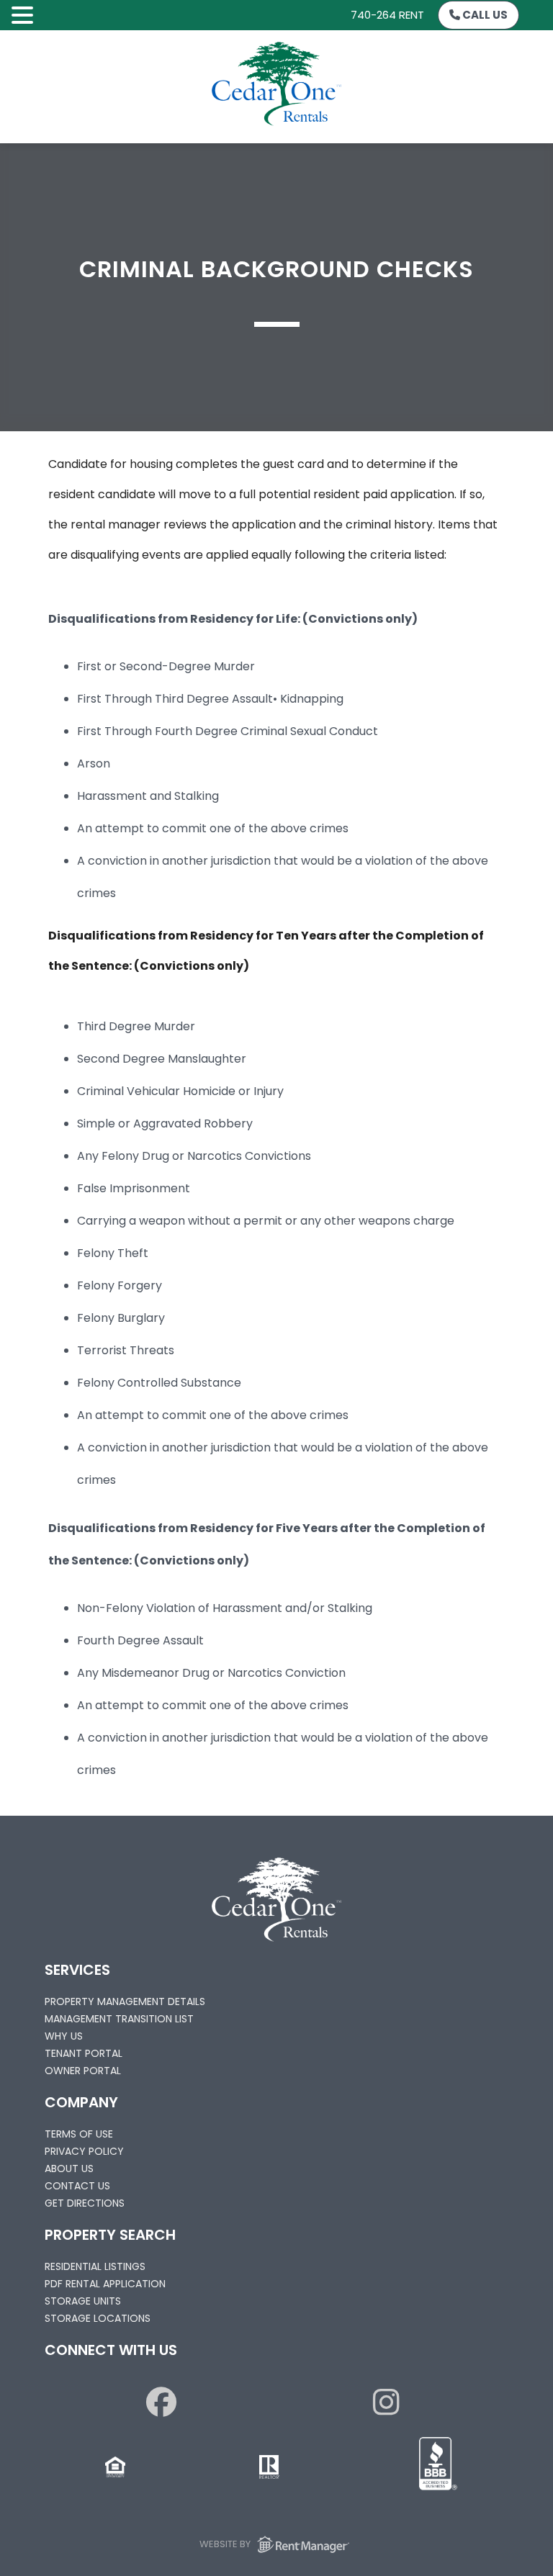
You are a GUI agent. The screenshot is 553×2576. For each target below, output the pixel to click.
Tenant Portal (84, 2053)
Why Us (64, 2036)
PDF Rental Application (105, 2284)
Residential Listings (95, 2266)
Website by (226, 2544)
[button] (24, 16)
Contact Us (77, 2186)
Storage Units (83, 2301)
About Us (69, 2169)
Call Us (484, 15)
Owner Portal (83, 2071)
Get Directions (85, 2203)
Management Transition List (119, 2019)
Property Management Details (125, 2001)
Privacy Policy (84, 2151)
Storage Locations (98, 2318)
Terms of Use (79, 2134)
